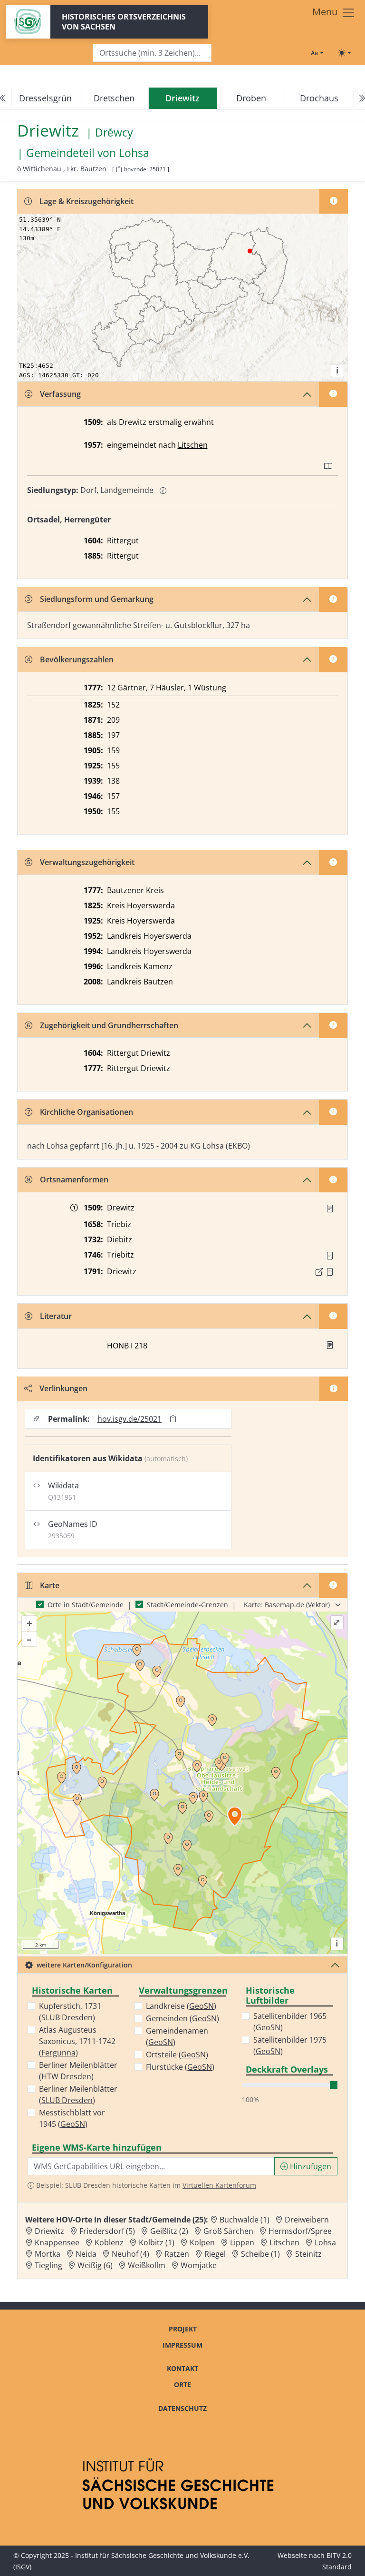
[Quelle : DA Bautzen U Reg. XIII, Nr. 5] (330, 1209)
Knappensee (57, 2242)
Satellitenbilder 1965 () (290, 2022)
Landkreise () (181, 2006)
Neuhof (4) (130, 2254)
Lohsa (134, 153)
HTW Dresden (66, 2076)
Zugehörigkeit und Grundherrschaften (109, 1025)
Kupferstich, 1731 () (70, 2012)
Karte (50, 1585)
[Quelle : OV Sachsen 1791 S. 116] (330, 1272)
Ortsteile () (177, 2055)
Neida (86, 2254)
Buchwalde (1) (245, 2220)
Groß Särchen (228, 2231)
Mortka (48, 2254)
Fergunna (58, 2053)
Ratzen (177, 2254)
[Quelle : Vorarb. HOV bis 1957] (330, 1256)
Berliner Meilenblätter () (78, 2071)
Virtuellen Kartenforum (219, 2185)
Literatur (56, 1316)
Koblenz (109, 2242)
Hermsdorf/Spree (300, 2231)
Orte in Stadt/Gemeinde (86, 1605)
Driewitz (49, 2231)
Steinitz (308, 2254)
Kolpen (202, 2242)
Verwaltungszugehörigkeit (87, 862)
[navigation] (182, 98)
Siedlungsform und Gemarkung (97, 599)
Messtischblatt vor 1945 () (72, 2118)
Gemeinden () (182, 2018)
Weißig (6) (95, 2265)
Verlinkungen (63, 1388)
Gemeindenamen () (177, 2036)
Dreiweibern (307, 2220)
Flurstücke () (180, 2067)
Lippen (242, 2242)
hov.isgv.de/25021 (130, 1419)
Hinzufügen (310, 2166)
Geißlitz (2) (169, 2231)
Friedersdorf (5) (107, 2231)
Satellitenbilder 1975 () (290, 2045)
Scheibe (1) (260, 2254)
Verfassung (60, 394)
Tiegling (48, 2265)
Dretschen (114, 98)
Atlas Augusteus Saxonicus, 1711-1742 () (77, 2041)
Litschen (193, 445)
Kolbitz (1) (157, 2242)
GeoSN (73, 2124)
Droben (251, 98)
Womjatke (199, 2265)
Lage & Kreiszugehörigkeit (86, 201)
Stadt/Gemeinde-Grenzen (187, 1605)
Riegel (215, 2254)
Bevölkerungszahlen (77, 659)
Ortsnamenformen (74, 1180)
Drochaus (319, 98)
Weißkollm (147, 2265)
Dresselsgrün (45, 98)
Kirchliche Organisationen (86, 1112)
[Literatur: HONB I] (330, 1345)
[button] (330, 1209)
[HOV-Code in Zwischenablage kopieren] (119, 170)
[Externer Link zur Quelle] (319, 1272)
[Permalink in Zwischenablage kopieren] (173, 1419)
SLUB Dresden (67, 2017)
